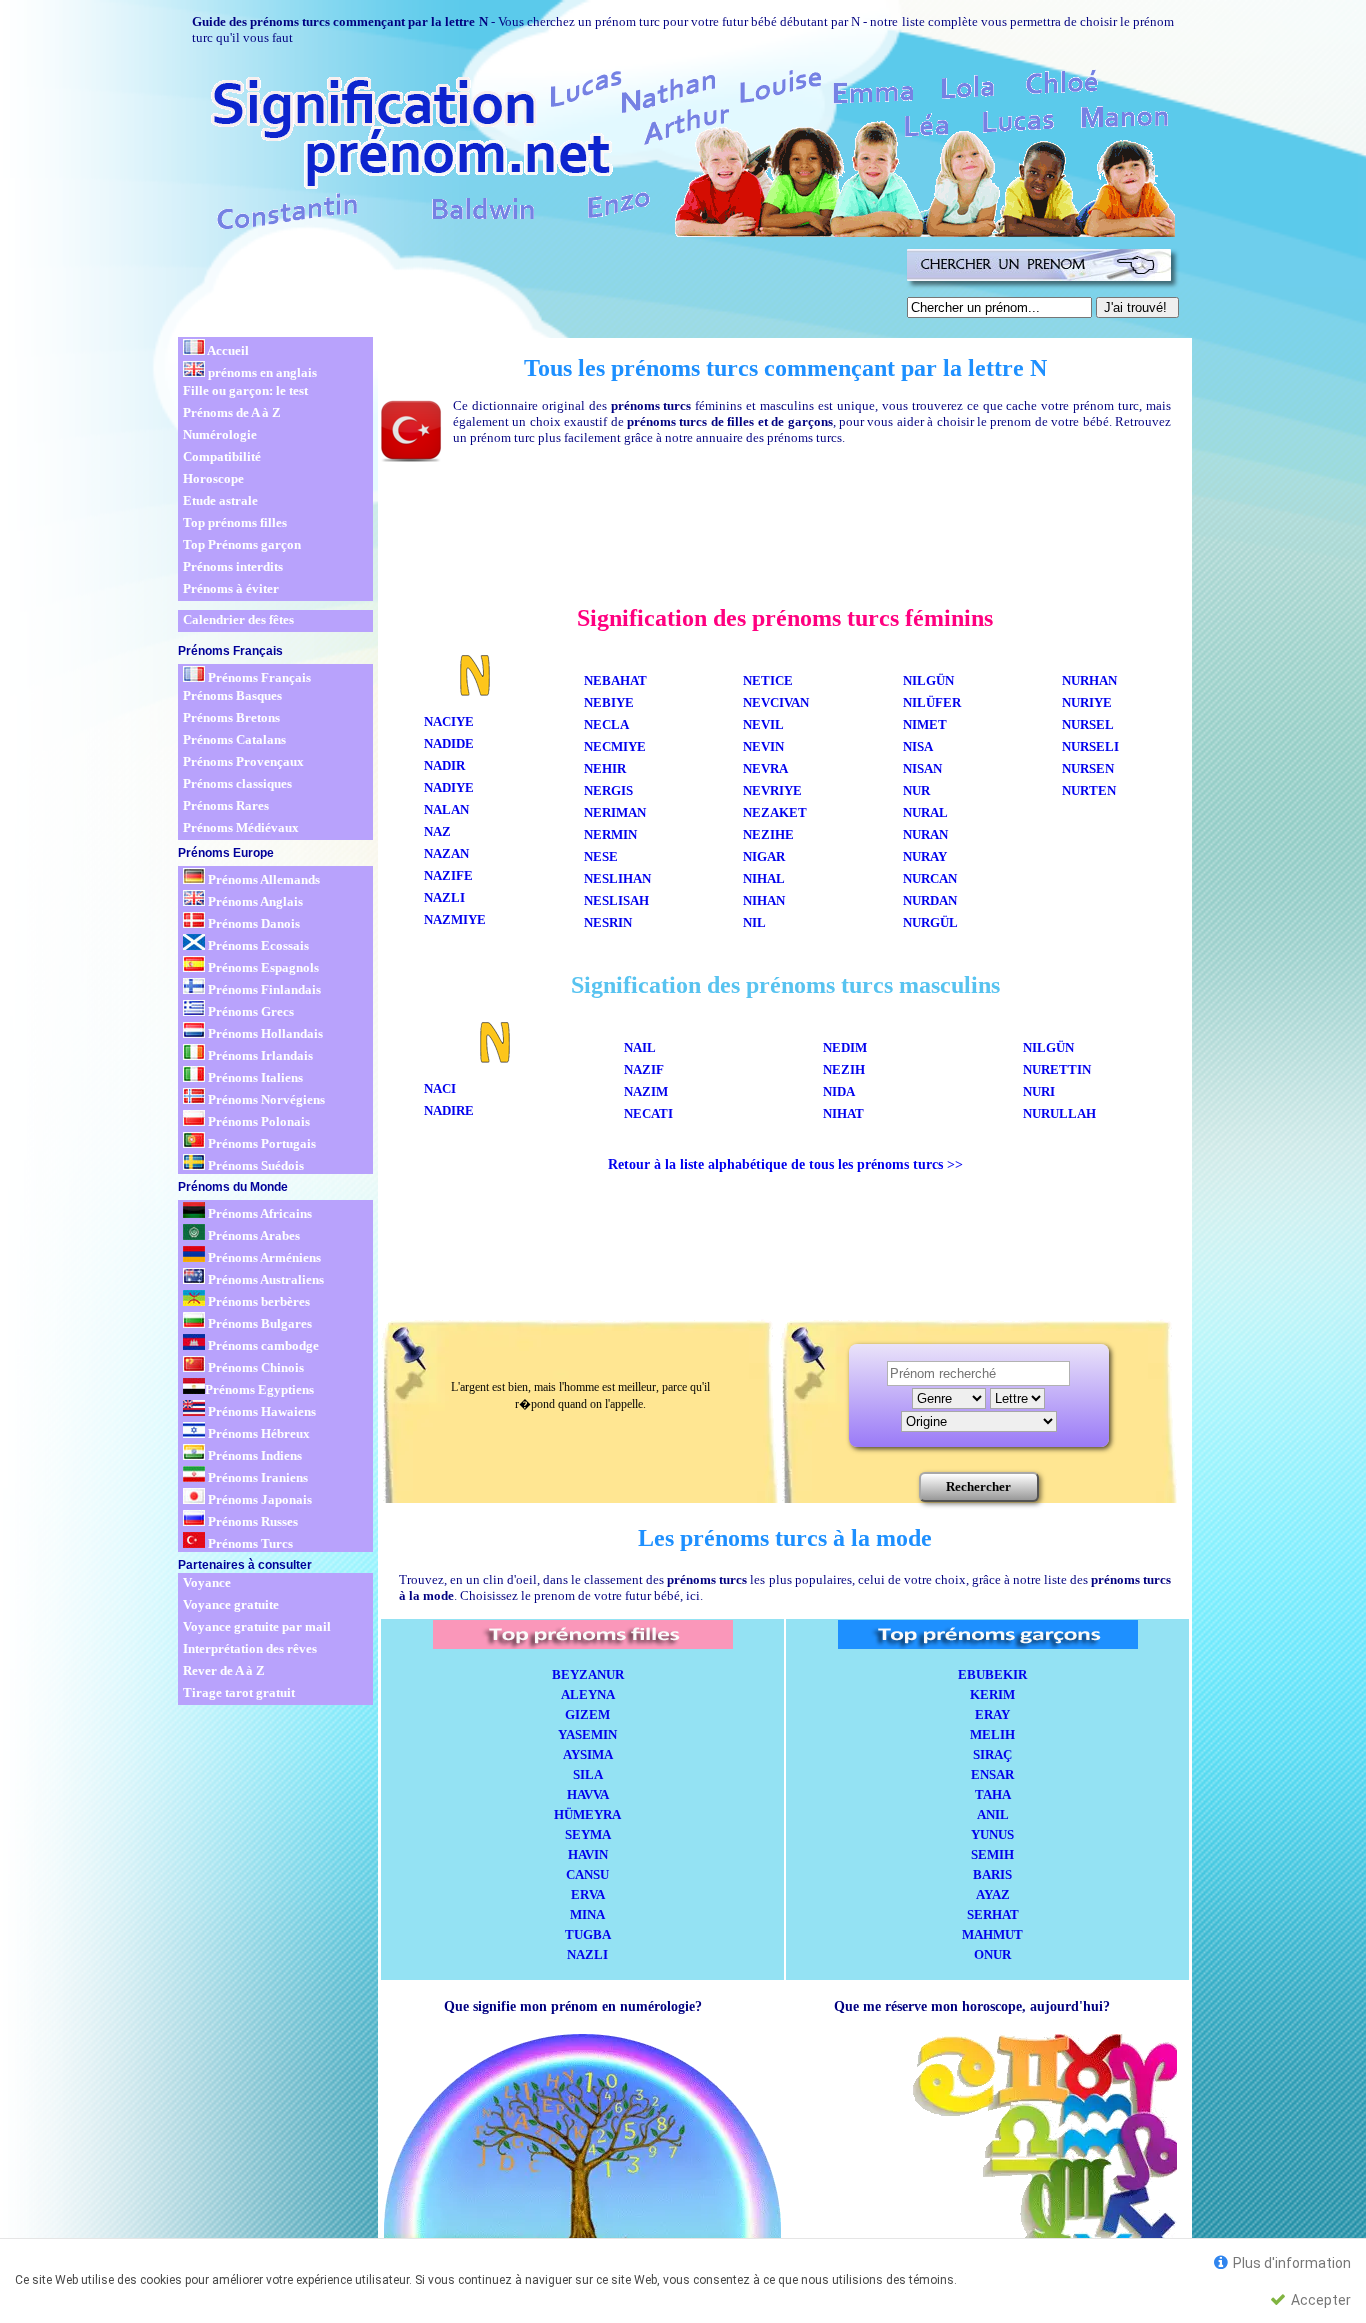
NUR (916, 790)
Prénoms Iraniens (256, 1477)
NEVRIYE (772, 790)
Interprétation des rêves (250, 1648)
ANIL (993, 1814)
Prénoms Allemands (262, 879)
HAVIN (588, 1854)
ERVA (588, 1894)
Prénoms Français (258, 677)
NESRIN (608, 922)
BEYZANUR (588, 1674)
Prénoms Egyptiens (259, 1389)
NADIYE (449, 787)
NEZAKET (775, 812)
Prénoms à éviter (231, 588)
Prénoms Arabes (252, 1235)
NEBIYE (609, 702)
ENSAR (992, 1774)
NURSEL (1088, 724)
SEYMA (588, 1834)
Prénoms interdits (233, 566)
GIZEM (587, 1714)
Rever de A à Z (224, 1670)
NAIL (640, 1047)
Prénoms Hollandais (264, 1033)
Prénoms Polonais (257, 1121)
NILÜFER (932, 702)
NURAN (925, 834)
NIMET (925, 724)
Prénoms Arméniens (263, 1257)
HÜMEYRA (587, 1814)
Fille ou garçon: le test (245, 390)
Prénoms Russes (251, 1521)
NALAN (446, 809)
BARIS (992, 1874)
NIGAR (764, 856)
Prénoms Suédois (254, 1165)
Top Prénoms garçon (242, 544)
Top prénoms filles (235, 522)
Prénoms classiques (237, 783)
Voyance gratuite (231, 1604)
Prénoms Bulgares (258, 1323)
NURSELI (1090, 746)
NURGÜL (933, 922)
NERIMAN (615, 812)
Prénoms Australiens (264, 1279)
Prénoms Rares (226, 805)
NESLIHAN (617, 878)
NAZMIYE (455, 919)
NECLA (606, 724)
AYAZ (993, 1894)
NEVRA (765, 768)
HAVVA (588, 1794)
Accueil (227, 350)
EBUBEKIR (992, 1674)
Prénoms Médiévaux (241, 827)
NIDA (839, 1091)
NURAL (925, 812)
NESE (601, 856)
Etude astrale (220, 500)
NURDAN (930, 900)
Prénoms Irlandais (259, 1055)
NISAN (922, 768)
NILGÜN (928, 680)
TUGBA (588, 1934)
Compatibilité (222, 456)
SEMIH (992, 1854)
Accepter (1319, 2300)
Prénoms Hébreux (257, 1433)
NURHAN (1089, 680)
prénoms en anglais (261, 372)
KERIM (992, 1694)
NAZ (440, 831)
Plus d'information (1290, 2263)
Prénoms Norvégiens (265, 1099)
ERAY (992, 1714)
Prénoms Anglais (254, 901)
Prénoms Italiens (254, 1077)
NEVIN (763, 746)
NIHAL (764, 878)
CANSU (587, 1874)
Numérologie (220, 434)
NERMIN (610, 834)
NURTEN (1089, 790)
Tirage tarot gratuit (239, 1692)
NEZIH (844, 1069)
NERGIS (608, 790)
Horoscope (213, 478)
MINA (587, 1914)
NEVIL (763, 724)
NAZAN (446, 853)
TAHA (993, 1794)
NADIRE (449, 1110)
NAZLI (444, 897)
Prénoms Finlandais (263, 989)
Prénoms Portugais (260, 1143)
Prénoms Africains (258, 1213)
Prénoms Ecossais (257, 945)
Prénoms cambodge (262, 1345)
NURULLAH (1059, 1113)
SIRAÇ (992, 1754)
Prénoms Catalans (234, 739)
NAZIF (644, 1069)
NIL (754, 922)
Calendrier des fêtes (238, 619)
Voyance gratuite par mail (257, 1626)
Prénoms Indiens (253, 1455)
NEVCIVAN (776, 702)
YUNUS (992, 1834)
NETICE (768, 680)
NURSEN (1088, 768)
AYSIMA (588, 1754)
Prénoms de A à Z (232, 412)
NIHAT (843, 1113)
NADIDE (449, 743)
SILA (588, 1774)
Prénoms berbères (257, 1301)
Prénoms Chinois (254, 1367)
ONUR (992, 1954)
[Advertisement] (539, 288)
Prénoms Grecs (249, 1011)
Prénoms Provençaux (243, 761)
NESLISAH (616, 900)
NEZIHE (768, 834)
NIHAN (764, 900)
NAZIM (646, 1091)
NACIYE (449, 721)
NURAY (928, 856)
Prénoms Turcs (249, 1543)
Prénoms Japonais (258, 1499)
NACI (440, 1088)
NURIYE (1087, 702)
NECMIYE (615, 746)
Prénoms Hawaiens (260, 1411)
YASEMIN (587, 1734)
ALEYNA (588, 1694)
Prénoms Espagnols (262, 967)
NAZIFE (448, 875)
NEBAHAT (615, 680)
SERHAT (993, 1914)
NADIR (444, 765)
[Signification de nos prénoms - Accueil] (675, 149)
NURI (1039, 1091)
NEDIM (845, 1047)
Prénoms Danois (252, 923)
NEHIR (605, 768)
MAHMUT (992, 1934)
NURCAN (930, 878)
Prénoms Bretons (231, 717)
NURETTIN (1057, 1069)
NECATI (648, 1113)
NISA (918, 746)
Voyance (207, 1582)
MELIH (992, 1734)
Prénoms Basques (232, 695)
